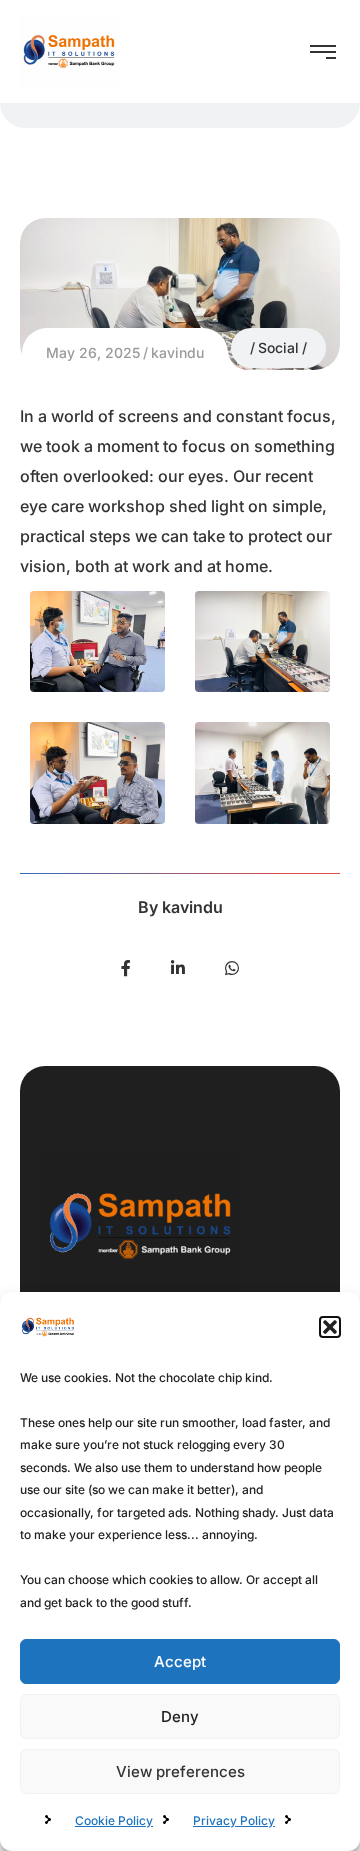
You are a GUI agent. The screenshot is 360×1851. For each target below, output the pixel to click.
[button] (330, 1327)
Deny (180, 1716)
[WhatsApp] (232, 968)
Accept (180, 1661)
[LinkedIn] (178, 968)
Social (278, 347)
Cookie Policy (114, 1820)
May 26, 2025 (93, 352)
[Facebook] (126, 968)
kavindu (177, 352)
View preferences (180, 1771)
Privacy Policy (234, 1820)
